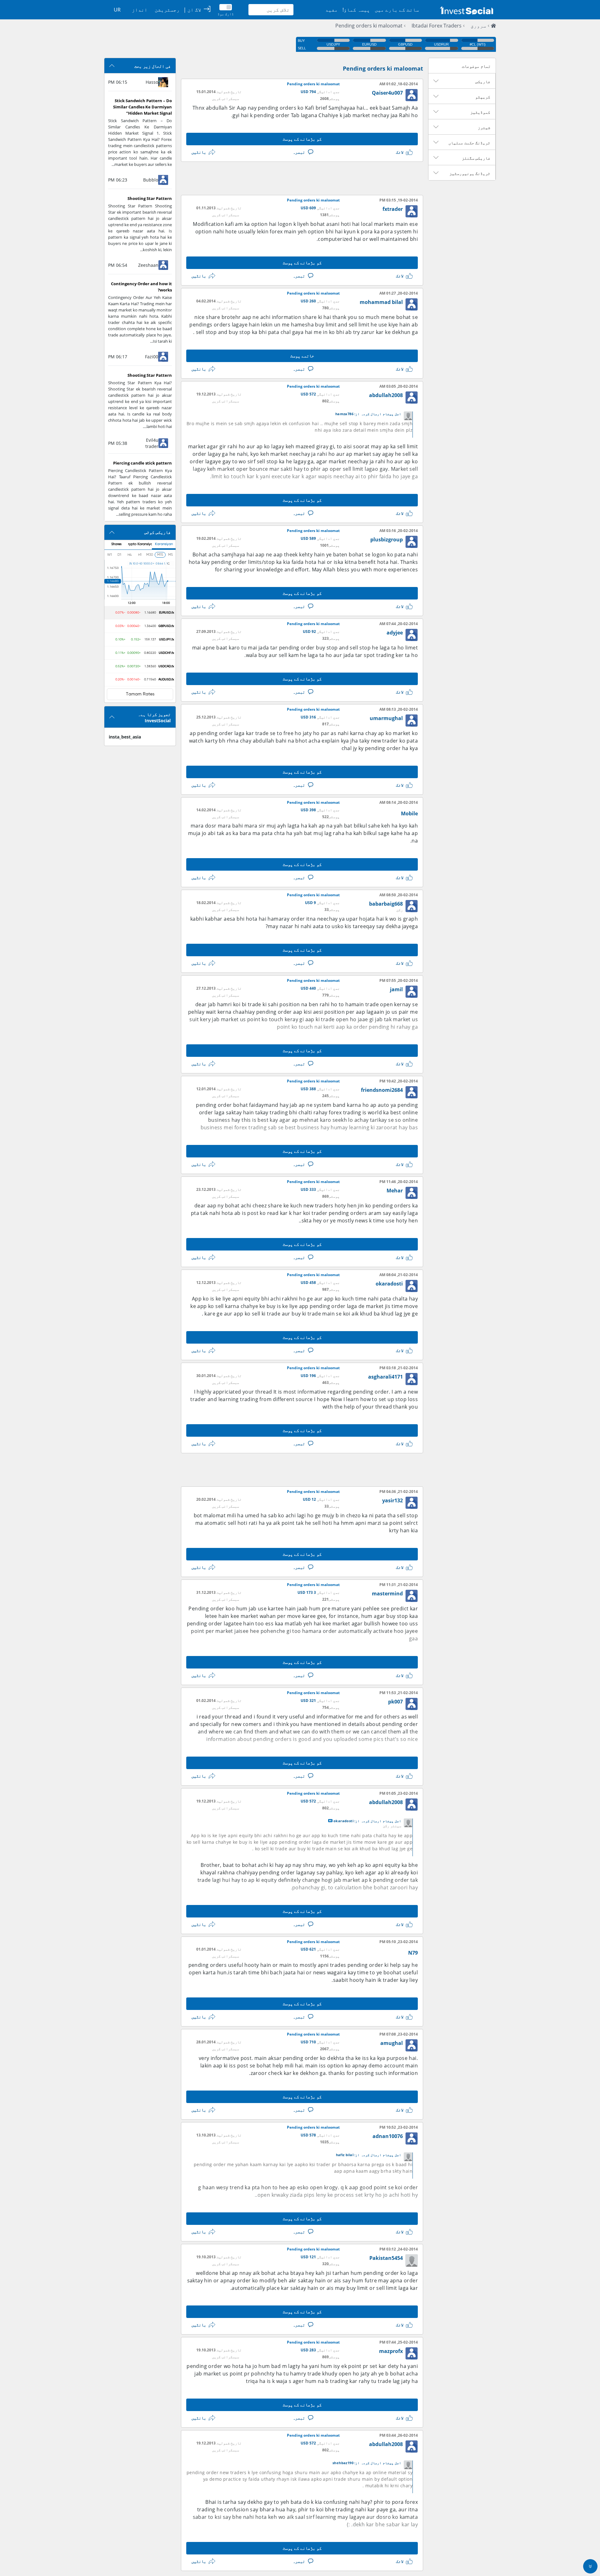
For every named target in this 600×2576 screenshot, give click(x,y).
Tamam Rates (140, 694)
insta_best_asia (125, 737)
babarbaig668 (386, 904)
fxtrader (393, 209)
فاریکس (483, 82)
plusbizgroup (387, 540)
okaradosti (389, 1284)
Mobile (409, 813)
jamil (396, 989)
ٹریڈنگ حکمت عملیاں (469, 143)
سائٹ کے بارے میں (397, 10)
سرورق (478, 26)
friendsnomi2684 (382, 1090)
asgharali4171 (385, 1377)
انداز (140, 10)
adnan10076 (388, 2136)
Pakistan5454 (386, 2258)
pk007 (395, 1702)
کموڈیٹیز (480, 112)
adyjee (395, 633)
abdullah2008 (386, 395)
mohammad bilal (381, 302)
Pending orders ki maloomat (369, 26)
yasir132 (392, 1500)
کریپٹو (483, 97)
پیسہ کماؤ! (356, 10)
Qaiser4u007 (387, 93)
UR (117, 10)
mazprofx (391, 2351)
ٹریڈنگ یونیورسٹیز (470, 173)
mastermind (387, 1594)
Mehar (395, 1191)
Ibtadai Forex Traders (437, 26)
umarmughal (386, 718)
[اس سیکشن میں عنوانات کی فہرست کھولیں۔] (436, 81)
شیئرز (484, 127)
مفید (332, 10)
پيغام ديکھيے (330, 1821)
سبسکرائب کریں (225, 99)
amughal (392, 2043)
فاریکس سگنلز (476, 158)
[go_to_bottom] (590, 2566)
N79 (413, 1953)
